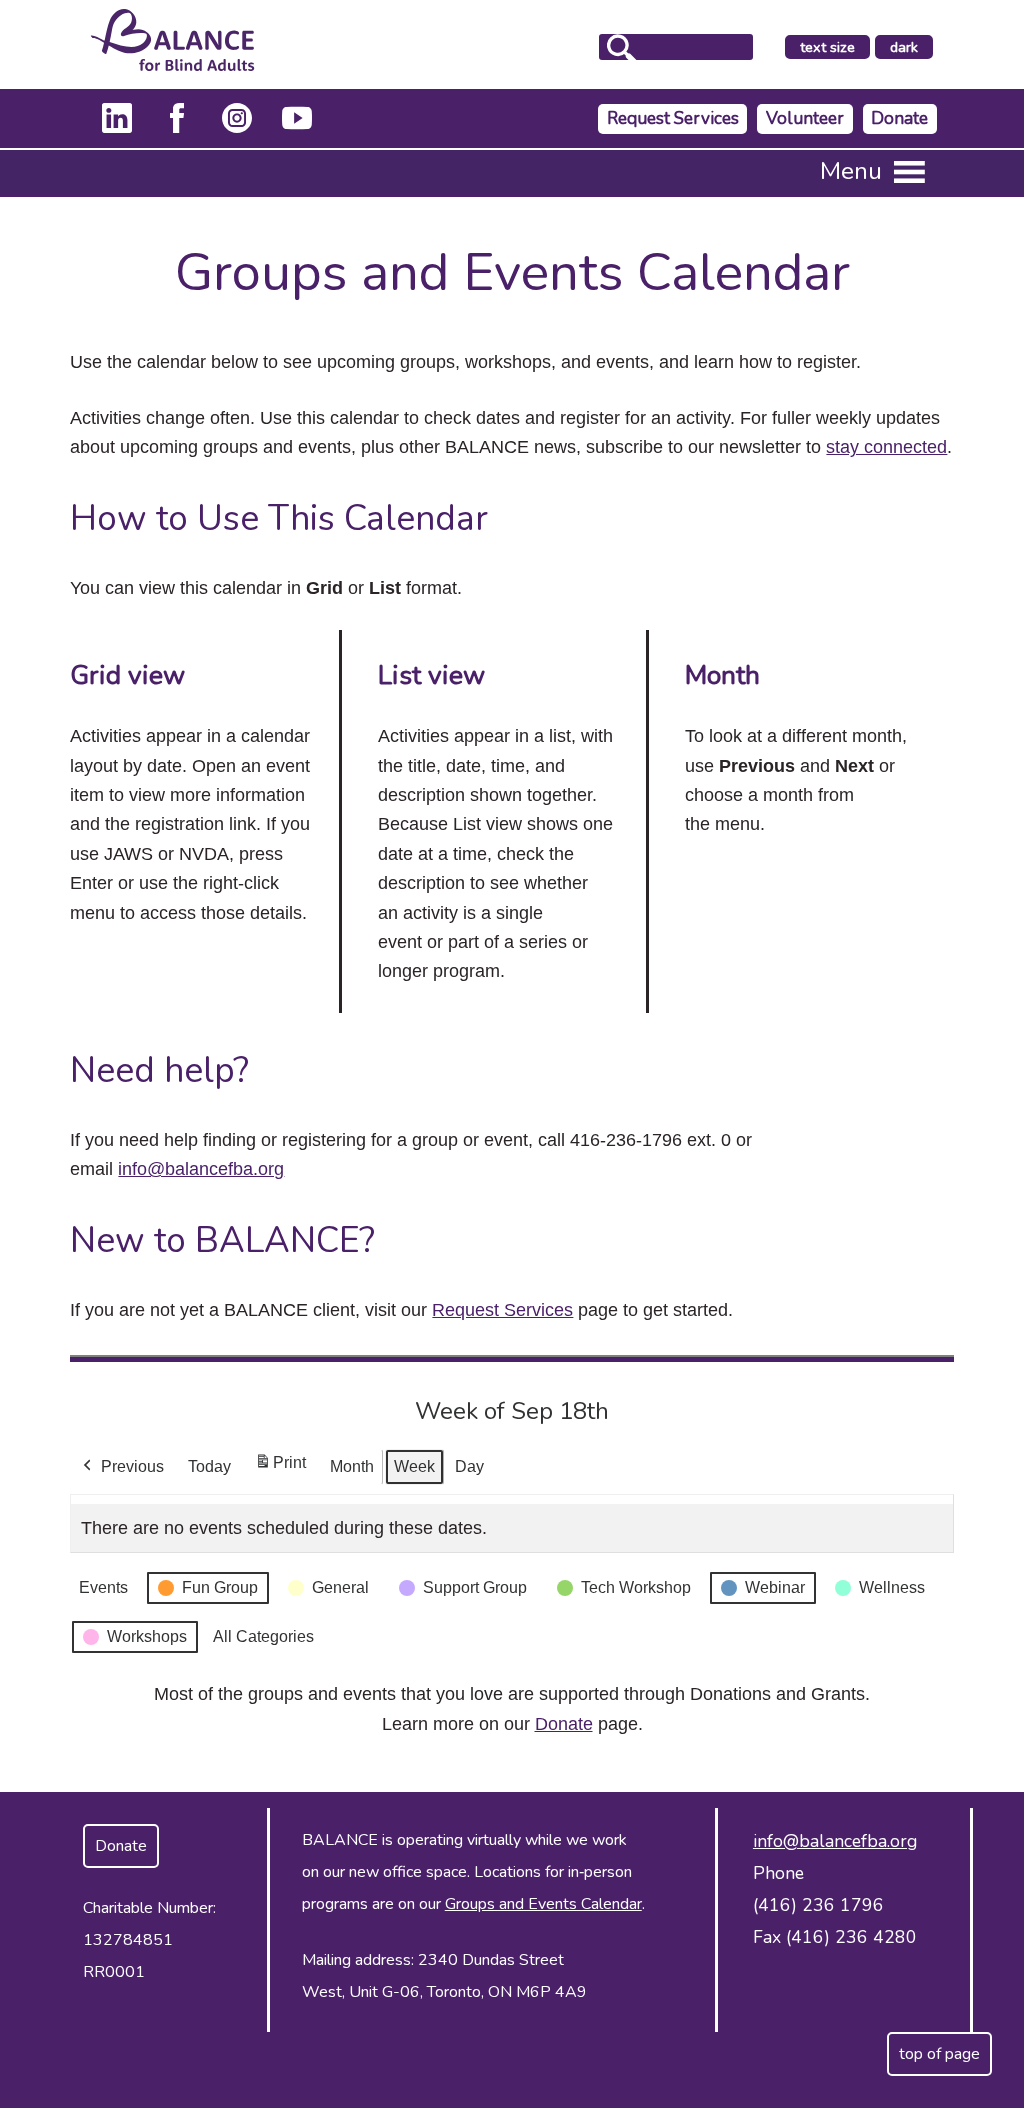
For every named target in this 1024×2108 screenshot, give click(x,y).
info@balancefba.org (201, 1169)
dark (911, 48)
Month (352, 1466)
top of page (939, 2054)
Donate (899, 118)
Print (280, 1468)
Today (209, 1466)
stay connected (886, 447)
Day (469, 1466)
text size (827, 47)
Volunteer (805, 118)
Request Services (673, 118)
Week (414, 1466)
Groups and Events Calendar (543, 1904)
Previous (132, 1466)
